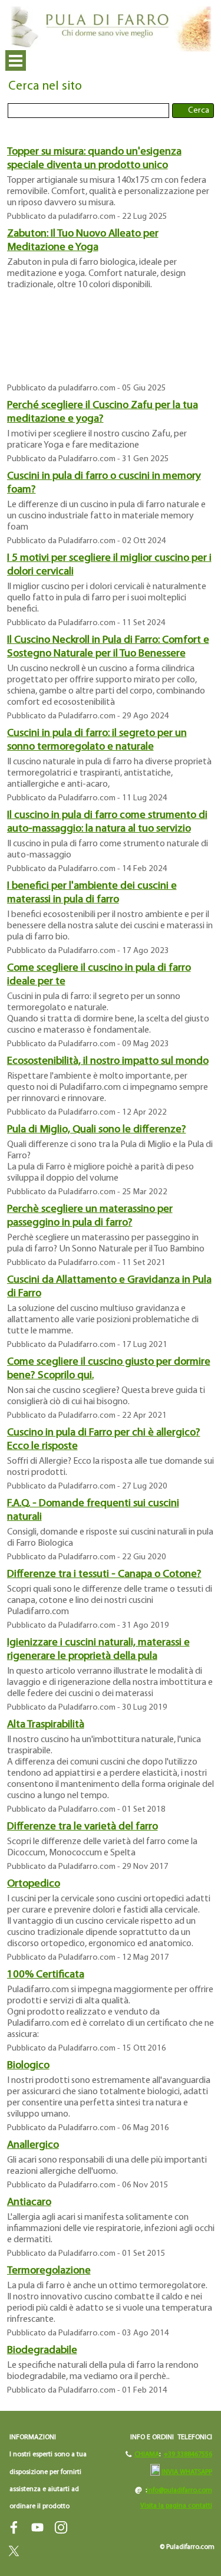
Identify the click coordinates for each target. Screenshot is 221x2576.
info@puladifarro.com (179, 2490)
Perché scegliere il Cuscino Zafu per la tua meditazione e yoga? (103, 412)
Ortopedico (34, 1884)
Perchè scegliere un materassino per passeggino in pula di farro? (90, 1216)
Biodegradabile (42, 2350)
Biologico (28, 2066)
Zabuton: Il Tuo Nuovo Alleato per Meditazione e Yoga (83, 241)
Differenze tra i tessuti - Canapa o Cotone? (104, 1574)
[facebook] (14, 2527)
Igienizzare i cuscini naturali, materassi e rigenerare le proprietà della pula (98, 1650)
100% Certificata (46, 1975)
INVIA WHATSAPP (187, 2472)
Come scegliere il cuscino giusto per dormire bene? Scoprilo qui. (109, 1369)
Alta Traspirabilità (46, 1725)
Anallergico (33, 2145)
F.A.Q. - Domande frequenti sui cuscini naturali (93, 1510)
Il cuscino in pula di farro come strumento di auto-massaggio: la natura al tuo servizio (107, 822)
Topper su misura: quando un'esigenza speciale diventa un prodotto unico (94, 159)
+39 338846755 (186, 2455)
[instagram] (61, 2527)
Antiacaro (29, 2202)
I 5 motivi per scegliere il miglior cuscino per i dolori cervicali (109, 565)
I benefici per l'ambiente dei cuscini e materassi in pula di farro (92, 893)
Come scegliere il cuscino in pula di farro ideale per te (99, 975)
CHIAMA (147, 2455)
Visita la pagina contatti (176, 2506)
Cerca (199, 111)
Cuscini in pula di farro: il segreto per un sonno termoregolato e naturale (97, 740)
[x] (14, 2551)
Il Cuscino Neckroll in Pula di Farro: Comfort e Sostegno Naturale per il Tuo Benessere (108, 647)
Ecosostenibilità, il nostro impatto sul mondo (108, 1061)
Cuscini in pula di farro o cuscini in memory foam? (104, 483)
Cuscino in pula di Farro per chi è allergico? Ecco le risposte (104, 1440)
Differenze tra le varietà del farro (83, 1827)
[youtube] (37, 2527)
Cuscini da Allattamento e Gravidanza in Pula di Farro (109, 1287)
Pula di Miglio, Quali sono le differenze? (97, 1130)
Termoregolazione (49, 2271)
